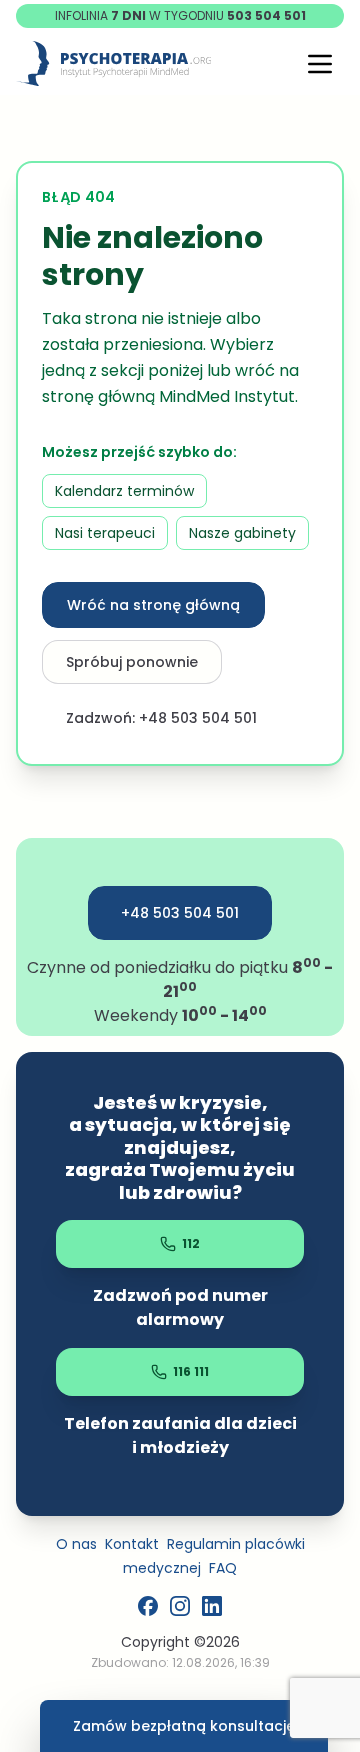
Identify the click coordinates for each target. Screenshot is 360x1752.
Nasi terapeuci (105, 533)
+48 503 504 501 (180, 913)
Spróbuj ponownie (132, 662)
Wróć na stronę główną (153, 605)
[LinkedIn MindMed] (212, 1606)
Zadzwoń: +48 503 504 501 (161, 718)
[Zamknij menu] (320, 64)
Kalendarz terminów (124, 491)
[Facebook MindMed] (148, 1606)
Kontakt (132, 1544)
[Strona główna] (113, 63)
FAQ (223, 1568)
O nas (76, 1544)
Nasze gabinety (242, 533)
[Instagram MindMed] (180, 1606)
